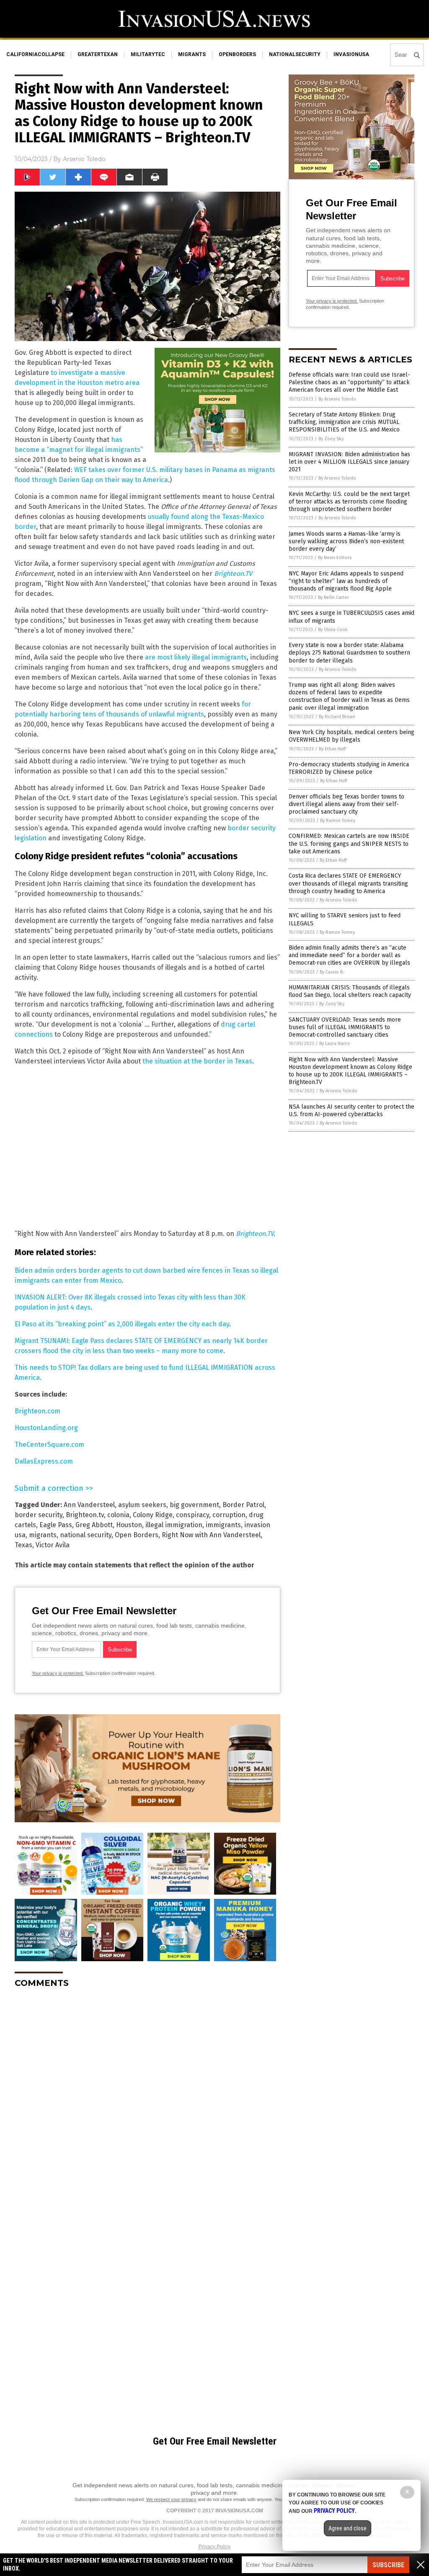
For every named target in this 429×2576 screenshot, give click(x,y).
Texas (23, 1545)
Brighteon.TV (255, 1234)
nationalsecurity (295, 54)
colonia (118, 1515)
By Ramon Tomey (338, 821)
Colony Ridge (153, 1515)
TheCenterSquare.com (49, 1445)
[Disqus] (147, 2099)
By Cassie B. (332, 972)
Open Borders (137, 1535)
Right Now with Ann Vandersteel (211, 1535)
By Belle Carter (333, 597)
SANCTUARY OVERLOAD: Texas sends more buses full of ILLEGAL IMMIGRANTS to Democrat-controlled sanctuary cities (345, 1027)
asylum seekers (142, 1505)
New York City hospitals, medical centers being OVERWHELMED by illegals (351, 736)
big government (194, 1505)
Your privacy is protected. (58, 1673)
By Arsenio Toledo (337, 399)
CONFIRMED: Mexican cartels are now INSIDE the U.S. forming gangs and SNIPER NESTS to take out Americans (349, 844)
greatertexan (98, 54)
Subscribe (388, 2565)
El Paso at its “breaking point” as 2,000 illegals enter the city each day (122, 1324)
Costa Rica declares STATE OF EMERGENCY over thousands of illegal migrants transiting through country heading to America (348, 883)
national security (86, 1535)
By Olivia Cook (333, 630)
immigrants (223, 1525)
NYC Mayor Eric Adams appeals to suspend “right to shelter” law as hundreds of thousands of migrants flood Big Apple (346, 581)
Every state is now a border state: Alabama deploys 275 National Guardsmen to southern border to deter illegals (349, 653)
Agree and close (348, 2528)
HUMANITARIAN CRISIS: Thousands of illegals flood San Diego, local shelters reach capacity (350, 991)
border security (39, 1515)
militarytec (148, 54)
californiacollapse (35, 54)
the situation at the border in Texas (197, 1061)
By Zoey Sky (331, 439)
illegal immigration (174, 1525)
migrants (192, 54)
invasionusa (351, 54)
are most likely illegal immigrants (196, 657)
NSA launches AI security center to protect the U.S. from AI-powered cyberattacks (351, 1111)
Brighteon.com (37, 1411)
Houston (129, 1525)
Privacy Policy (214, 2547)
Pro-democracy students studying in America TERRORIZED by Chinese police (349, 768)
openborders (237, 54)
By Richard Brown (337, 717)
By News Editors (335, 558)
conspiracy (193, 1515)
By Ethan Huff (332, 749)
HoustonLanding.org (46, 1428)
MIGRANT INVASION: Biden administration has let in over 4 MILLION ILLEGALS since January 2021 (349, 462)
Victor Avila (53, 1545)
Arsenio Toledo (84, 159)
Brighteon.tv (85, 1515)
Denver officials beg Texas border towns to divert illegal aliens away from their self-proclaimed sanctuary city (346, 804)
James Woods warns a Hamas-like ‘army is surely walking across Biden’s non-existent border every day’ (346, 541)
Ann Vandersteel (89, 1505)
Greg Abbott (94, 1525)
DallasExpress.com (44, 1461)
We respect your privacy (171, 2499)
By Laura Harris (335, 1044)
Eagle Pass (56, 1525)
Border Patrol (243, 1505)
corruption (229, 1515)
